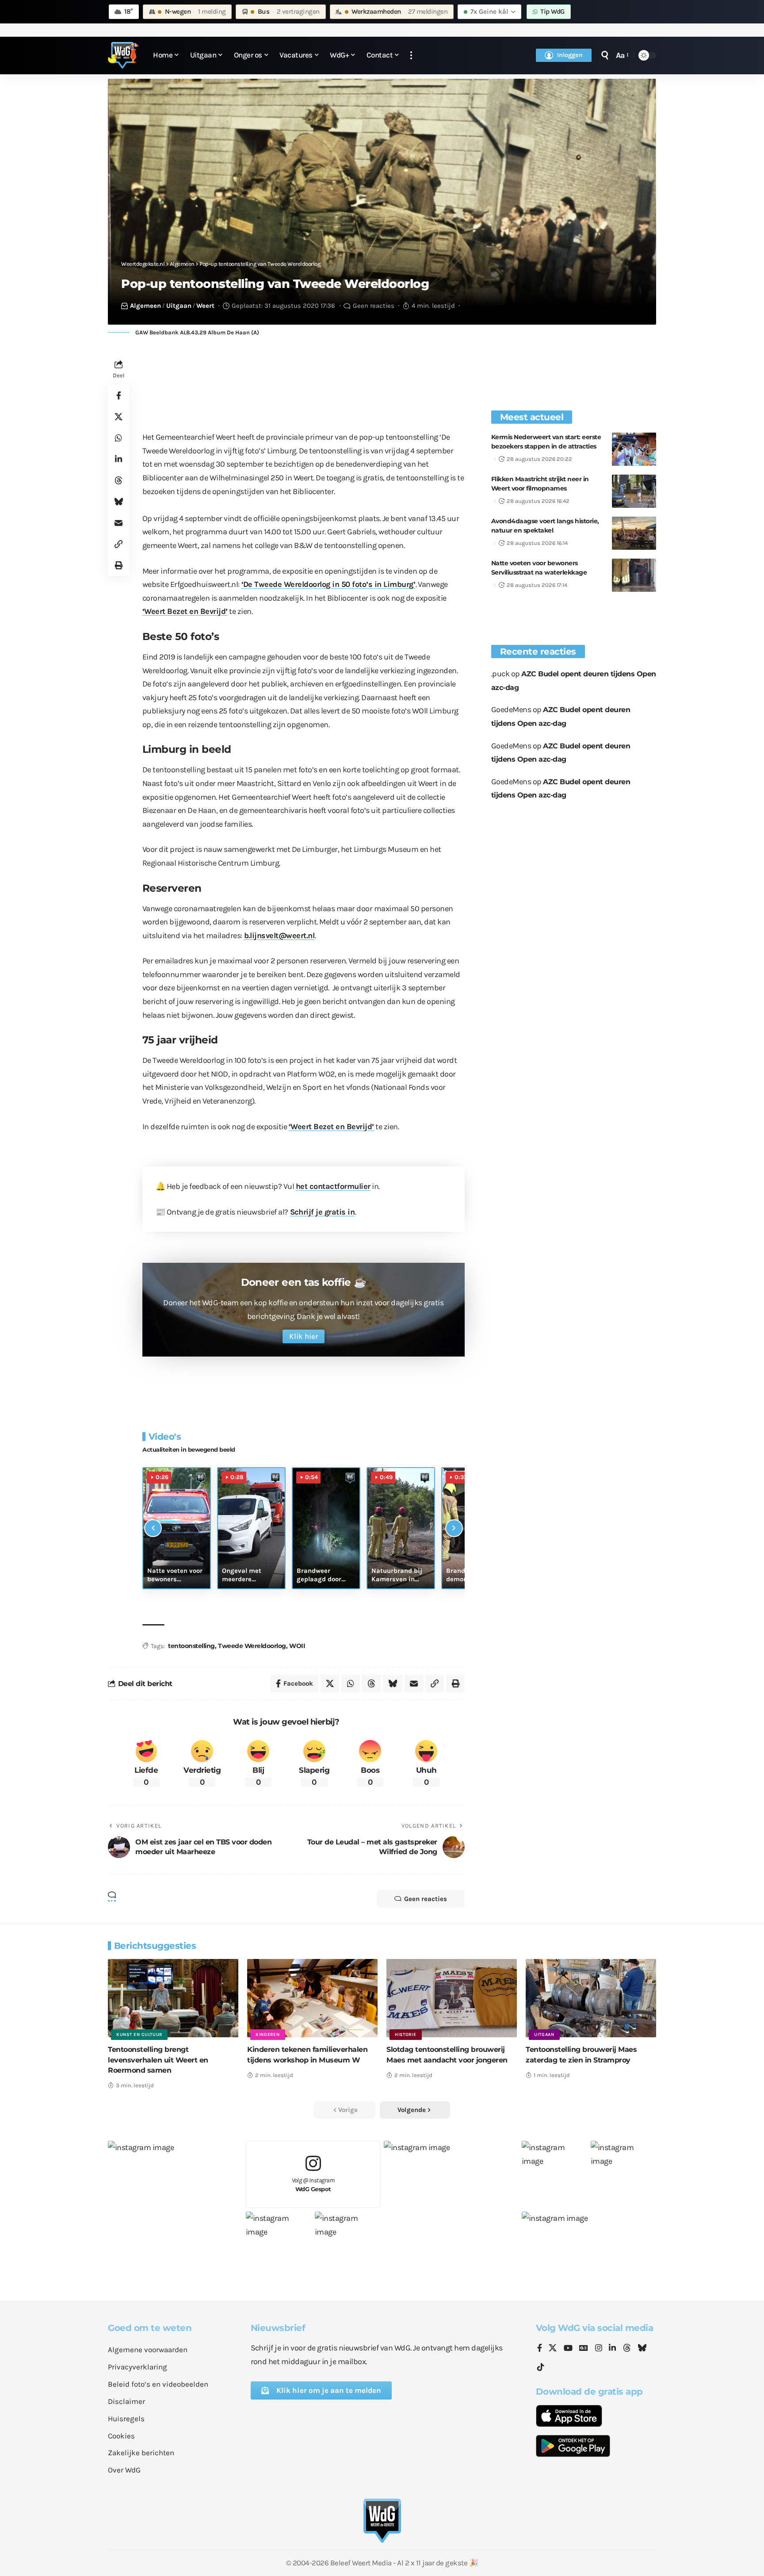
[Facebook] (540, 2349)
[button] (411, 56)
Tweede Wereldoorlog (252, 1646)
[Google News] (584, 2349)
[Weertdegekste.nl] (123, 55)
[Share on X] (118, 417)
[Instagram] (599, 2349)
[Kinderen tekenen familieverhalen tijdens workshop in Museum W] (312, 1998)
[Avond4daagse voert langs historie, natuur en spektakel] (634, 533)
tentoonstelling (191, 1646)
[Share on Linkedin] (118, 460)
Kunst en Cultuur (139, 2035)
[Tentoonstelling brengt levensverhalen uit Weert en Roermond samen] (173, 1998)
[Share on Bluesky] (118, 502)
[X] (553, 2349)
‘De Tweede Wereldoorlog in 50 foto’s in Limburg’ (329, 584)
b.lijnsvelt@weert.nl (279, 935)
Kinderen (268, 2035)
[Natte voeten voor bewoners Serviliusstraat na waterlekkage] (634, 575)
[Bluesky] (642, 2349)
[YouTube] (568, 2349)
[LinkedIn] (612, 2349)
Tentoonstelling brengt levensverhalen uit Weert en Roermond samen (158, 2060)
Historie (406, 2035)
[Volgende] (454, 1528)
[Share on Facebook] (118, 396)
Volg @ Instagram (313, 2185)
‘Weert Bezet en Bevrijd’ (185, 611)
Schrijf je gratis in (323, 1212)
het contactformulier (333, 1186)
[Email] (118, 523)
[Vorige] (153, 1528)
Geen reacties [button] (426, 1899)
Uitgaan (179, 306)
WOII (297, 1646)
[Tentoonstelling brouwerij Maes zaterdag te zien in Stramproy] (591, 1998)
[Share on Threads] (118, 481)
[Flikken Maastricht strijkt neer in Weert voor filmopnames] (634, 491)
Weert (205, 306)
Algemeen (145, 306)
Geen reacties (374, 306)
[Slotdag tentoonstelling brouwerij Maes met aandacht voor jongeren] (452, 1998)
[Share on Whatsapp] (118, 438)
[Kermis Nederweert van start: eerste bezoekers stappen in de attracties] (634, 449)
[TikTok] (541, 2367)
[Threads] (627, 2349)
